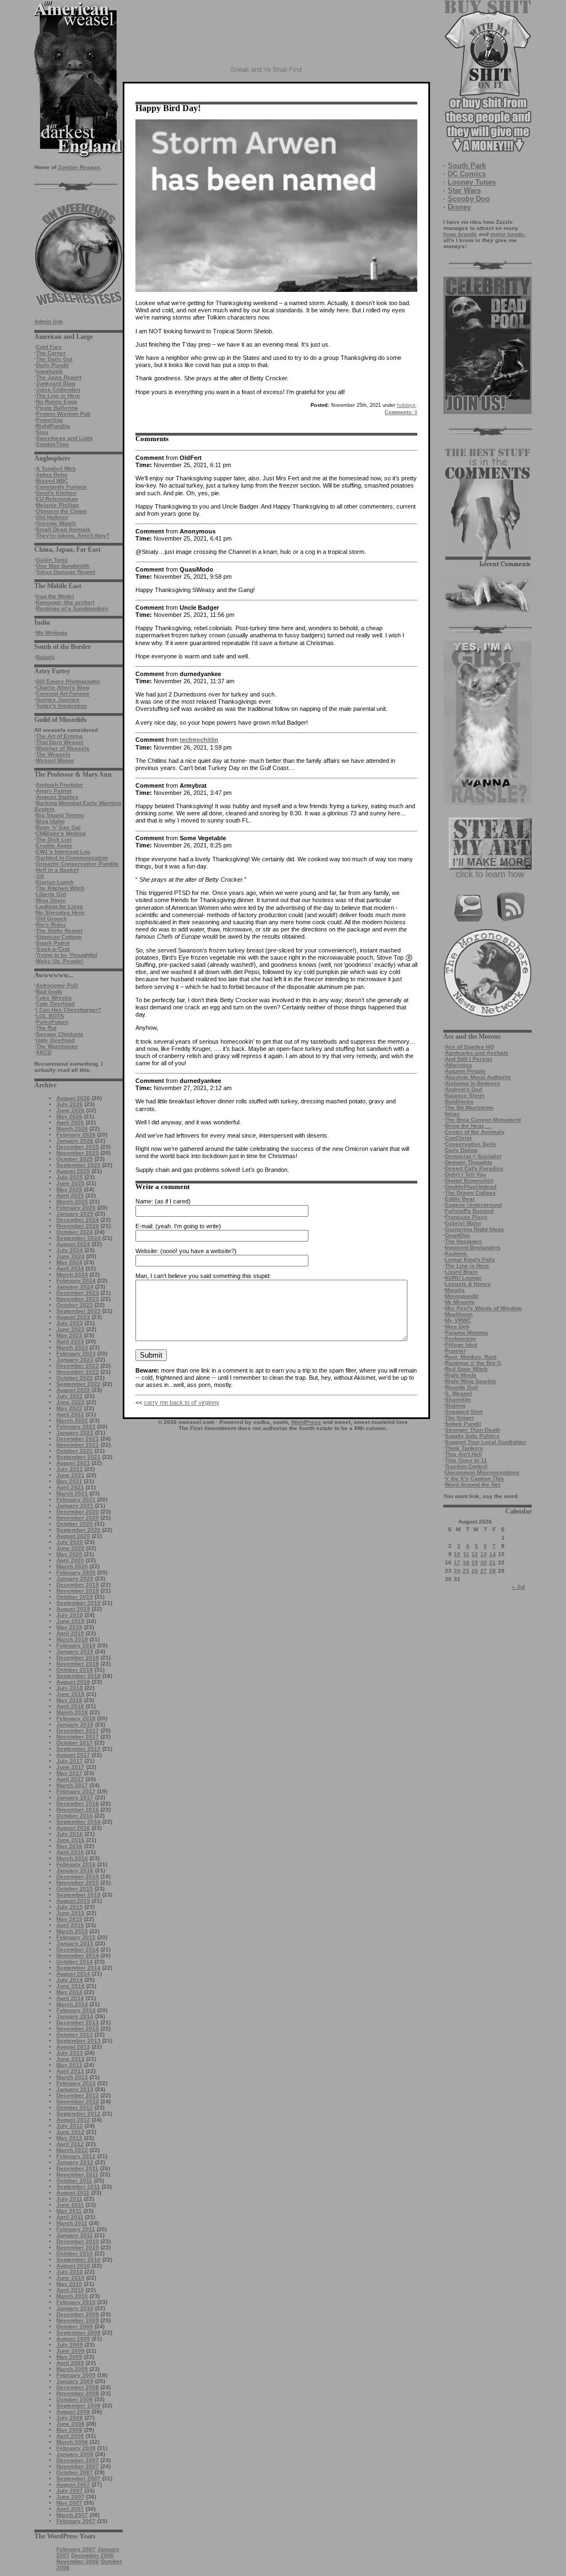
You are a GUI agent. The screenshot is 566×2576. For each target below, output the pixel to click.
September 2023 (78, 1311)
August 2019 (73, 1609)
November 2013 (78, 2028)
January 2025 (75, 1214)
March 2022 (72, 1420)
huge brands (460, 234)
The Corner (51, 353)
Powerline (49, 420)
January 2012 (75, 2162)
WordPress (306, 1422)
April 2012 (70, 2144)
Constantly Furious (61, 487)
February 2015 (76, 1937)
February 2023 (76, 1354)
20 (484, 1562)
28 (492, 1571)
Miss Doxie (51, 900)
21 (492, 1562)
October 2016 (75, 1816)
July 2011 (69, 2199)
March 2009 (72, 2369)
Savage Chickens (60, 1034)
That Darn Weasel (60, 742)
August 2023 (73, 1317)
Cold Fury (49, 347)
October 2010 (75, 2253)
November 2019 (78, 1591)
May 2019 (69, 1627)
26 (475, 1571)
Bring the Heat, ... (468, 1126)
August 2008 (73, 2412)
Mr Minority (460, 1302)
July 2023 (70, 1323)
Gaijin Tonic (52, 560)
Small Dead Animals (63, 529)
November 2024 (78, 1226)
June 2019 (70, 1621)
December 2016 (78, 1803)
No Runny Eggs (57, 402)
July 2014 (70, 1980)
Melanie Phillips (57, 505)
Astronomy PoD (57, 985)
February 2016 (76, 1864)
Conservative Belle (471, 1144)
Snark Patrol (53, 943)
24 (457, 1571)
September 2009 (78, 2332)
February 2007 (76, 2521)
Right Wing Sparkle (471, 1381)
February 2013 (76, 2083)
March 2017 (72, 1785)
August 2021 (73, 1463)
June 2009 (70, 2351)
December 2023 (78, 1293)
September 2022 (78, 1384)
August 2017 (73, 1755)
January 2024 (75, 1287)
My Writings (52, 633)
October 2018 (75, 1670)
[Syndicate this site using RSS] (511, 920)
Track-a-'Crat (53, 949)
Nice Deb (457, 1326)
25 (466, 1571)
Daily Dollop (461, 1150)
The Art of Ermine (59, 736)
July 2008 (70, 2418)
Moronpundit (462, 1296)
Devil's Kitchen (56, 493)
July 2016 (70, 1834)
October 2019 (75, 1597)
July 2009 (70, 2345)
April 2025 (70, 1195)
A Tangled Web (56, 468)
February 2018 (76, 1718)
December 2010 (78, 2241)
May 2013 (69, 2065)
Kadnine (456, 1253)
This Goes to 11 (466, 1460)
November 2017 (78, 1737)
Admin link (49, 321)
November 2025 (78, 1153)
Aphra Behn (52, 475)
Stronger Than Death (473, 1430)
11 (466, 1554)
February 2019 (76, 1645)
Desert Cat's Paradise (474, 1168)
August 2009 (73, 2339)
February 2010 (76, 2302)
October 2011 (74, 2180)
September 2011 (78, 2187)
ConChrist (458, 1138)
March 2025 (72, 1201)
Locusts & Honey (468, 1284)
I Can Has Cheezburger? (69, 1010)
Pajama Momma (467, 1332)
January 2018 (75, 1724)
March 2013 (72, 2077)
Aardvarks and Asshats (477, 1053)
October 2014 (75, 1962)
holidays (406, 405)
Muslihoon (459, 1314)
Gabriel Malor (463, 1223)
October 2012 (75, 2108)
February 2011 (76, 2229)
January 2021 (75, 1506)
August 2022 (73, 1390)
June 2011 (70, 2205)
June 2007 (70, 2497)
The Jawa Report (59, 377)
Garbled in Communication (72, 858)
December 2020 (78, 1512)
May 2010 (69, 2284)
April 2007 (70, 2509)
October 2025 (75, 1159)
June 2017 (70, 1767)
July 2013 (70, 2053)
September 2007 (78, 2478)
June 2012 (70, 2132)
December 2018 (78, 1658)
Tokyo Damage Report (65, 572)
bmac (452, 1114)
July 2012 (70, 2126)
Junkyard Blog (56, 383)
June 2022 (70, 1402)
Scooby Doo (469, 199)
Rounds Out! (462, 1387)
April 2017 (70, 1779)
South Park (467, 166)
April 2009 (70, 2363)
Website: (147, 1251)
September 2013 (78, 2041)
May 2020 (69, 1554)
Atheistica (458, 1065)
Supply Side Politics (472, 1436)
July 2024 (70, 1250)
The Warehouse (57, 1046)
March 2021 (72, 1493)
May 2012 (69, 2138)
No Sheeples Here (60, 912)
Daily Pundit (52, 365)
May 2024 (69, 1262)
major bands (507, 234)
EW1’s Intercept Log (63, 852)
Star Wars (464, 190)
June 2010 (70, 2278)
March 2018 (72, 1712)
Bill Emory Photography (68, 681)
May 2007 (69, 2503)
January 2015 (75, 1943)
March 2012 (72, 2150)
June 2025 (70, 1183)
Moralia (455, 1290)
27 (484, 1571)
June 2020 (70, 1548)
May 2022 (69, 1408)
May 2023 (69, 1335)
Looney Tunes (472, 182)
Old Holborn (52, 517)
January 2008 (75, 2454)
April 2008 (70, 2436)
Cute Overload (55, 1004)
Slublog (455, 1405)
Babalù (45, 657)
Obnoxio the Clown (61, 511)
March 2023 (72, 1347)
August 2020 (73, 1536)
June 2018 (70, 1694)
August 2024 (73, 1244)
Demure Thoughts (469, 1162)
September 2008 (78, 2405)
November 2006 (78, 2561)
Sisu (42, 432)
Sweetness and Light (64, 438)
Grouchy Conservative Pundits (77, 864)
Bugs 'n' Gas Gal (58, 827)
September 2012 (78, 2114)
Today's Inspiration (61, 706)
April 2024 (70, 1268)
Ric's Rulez (51, 925)
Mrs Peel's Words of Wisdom (483, 1308)
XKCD (44, 1052)
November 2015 (78, 1883)
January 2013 (75, 2089)
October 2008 (75, 2399)
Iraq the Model (55, 596)
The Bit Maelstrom (469, 1108)
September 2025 (78, 1165)
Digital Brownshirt (469, 1180)
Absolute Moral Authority (478, 1077)
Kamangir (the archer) (65, 602)
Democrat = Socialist (473, 1156)
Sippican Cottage (59, 937)
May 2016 (69, 1846)
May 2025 (69, 1189)
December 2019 (78, 1585)
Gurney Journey (58, 700)
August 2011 (73, 2193)
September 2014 (78, 1968)
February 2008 (76, 2448)
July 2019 (70, 1615)
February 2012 (76, 2156)
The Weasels (53, 754)
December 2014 (78, 1949)
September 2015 (78, 1895)
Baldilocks (459, 1101)
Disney (459, 207)
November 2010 (78, 2247)
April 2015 (70, 1925)
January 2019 (75, 1651)
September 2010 (78, 2260)
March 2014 (72, 2004)
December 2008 (78, 2387)
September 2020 (78, 1530)
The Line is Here (58, 396)
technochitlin (199, 740)
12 (475, 1554)
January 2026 (75, 1141)
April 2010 (70, 2290)
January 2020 (75, 1578)
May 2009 (69, 2357)
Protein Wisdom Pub (63, 414)
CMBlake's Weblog (61, 833)
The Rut (46, 1028)
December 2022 (78, 1366)
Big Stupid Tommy (60, 815)
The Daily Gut (54, 359)
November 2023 (78, 1299)
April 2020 (70, 1560)
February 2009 (76, 2375)
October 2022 (75, 1378)
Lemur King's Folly (470, 1260)
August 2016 (73, 1828)
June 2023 (70, 1329)
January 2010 (75, 2308)
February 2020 (76, 1572)
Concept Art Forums (63, 693)
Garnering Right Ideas (475, 1229)
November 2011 (77, 2174)
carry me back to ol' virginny (182, 1402)
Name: (144, 1201)
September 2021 (78, 1457)
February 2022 (76, 1426)
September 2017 (78, 1749)
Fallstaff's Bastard (469, 1211)
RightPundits (53, 426)
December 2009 (78, 2314)
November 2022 (78, 1372)
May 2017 (69, 1773)
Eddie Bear (460, 1199)
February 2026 (76, 1135)
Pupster (455, 1351)
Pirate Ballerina (57, 408)
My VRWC (458, 1320)
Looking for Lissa (59, 906)
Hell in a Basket (57, 870)
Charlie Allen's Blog (62, 687)
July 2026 (70, 1104)
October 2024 (75, 1232)
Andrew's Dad (463, 1089)
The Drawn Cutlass (470, 1193)
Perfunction (460, 1339)
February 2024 (76, 1281)
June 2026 (70, 1110)
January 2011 (75, 2235)
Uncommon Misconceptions (482, 1472)
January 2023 (75, 1360)
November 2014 (78, 1955)
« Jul (518, 1587)
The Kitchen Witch (60, 888)
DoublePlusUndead (471, 1187)
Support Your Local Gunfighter (486, 1442)
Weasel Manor (55, 760)
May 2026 (69, 1116)
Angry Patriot (54, 791)
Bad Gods (49, 991)
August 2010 (73, 2266)
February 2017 (76, 1791)
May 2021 (69, 1481)
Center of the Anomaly (475, 1132)
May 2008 (69, 2430)
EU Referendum (57, 499)
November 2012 (78, 2101)
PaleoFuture (52, 1022)
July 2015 (70, 1907)
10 (457, 1554)
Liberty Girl (51, 894)
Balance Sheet (465, 1095)
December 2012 (78, 2095)
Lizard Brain (461, 1272)
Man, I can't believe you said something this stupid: (203, 1276)
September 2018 (78, 1676)
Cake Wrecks (54, 998)
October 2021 (75, 1451)
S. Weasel (458, 1393)
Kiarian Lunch (55, 882)
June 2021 (70, 1475)
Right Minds (461, 1375)
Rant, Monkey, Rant (471, 1357)
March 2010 (72, 2296)
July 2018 (70, 1688)
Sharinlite (458, 1399)
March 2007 (72, 2515)
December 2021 (78, 1439)
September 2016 (78, 1822)
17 (457, 1562)
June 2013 (70, 2059)
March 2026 (72, 1129)
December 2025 (78, 1147)
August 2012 (73, 2120)
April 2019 (70, 1633)
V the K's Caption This (475, 1478)
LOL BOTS (50, 1016)
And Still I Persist (468, 1059)
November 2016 (78, 1810)
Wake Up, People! (60, 961)
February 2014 (76, 2010)
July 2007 (70, 2491)
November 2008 (78, 2393)
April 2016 (70, 1852)
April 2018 (70, 1706)
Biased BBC (52, 481)
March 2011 (72, 2223)
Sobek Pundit (463, 1424)
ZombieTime (53, 444)
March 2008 (72, 2442)
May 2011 (69, 2211)
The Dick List (54, 839)
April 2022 (70, 1414)
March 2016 (72, 1858)
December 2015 (78, 1876)
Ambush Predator (59, 785)
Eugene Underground (473, 1205)
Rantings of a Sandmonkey (72, 608)
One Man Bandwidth (63, 566)
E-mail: (145, 1226)
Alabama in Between (473, 1083)
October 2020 (75, 1524)
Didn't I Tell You (465, 1174)
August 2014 (73, 1974)
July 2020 (70, 1542)
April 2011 (70, 2217)
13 (484, 1554)
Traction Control (466, 1466)
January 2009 (75, 2381)
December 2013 (78, 2022)
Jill (40, 876)
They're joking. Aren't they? (73, 535)
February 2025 (76, 1208)
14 (492, 1554)
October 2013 (75, 2035)
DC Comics (467, 174)
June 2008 (70, 2424)
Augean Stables (57, 797)
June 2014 (70, 1986)
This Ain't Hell (463, 1454)
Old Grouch (51, 918)
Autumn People (465, 1071)
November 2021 (78, 1445)
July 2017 (70, 1761)
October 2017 (75, 1743)
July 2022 (70, 1396)
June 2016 (70, 1840)
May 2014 (69, 1992)
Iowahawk (49, 371)
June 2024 (70, 1256)
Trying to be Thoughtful (67, 955)
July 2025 (70, 1177)
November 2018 (78, 1664)
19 (475, 1562)
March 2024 (72, 1274)
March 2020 (72, 1566)
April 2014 (70, 1998)
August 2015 (73, 1901)
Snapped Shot (464, 1412)
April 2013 (70, 2071)
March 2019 (72, 1639)
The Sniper (460, 1418)
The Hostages (463, 1241)
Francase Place (466, 1217)
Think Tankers (464, 1448)
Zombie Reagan (79, 167)
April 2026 (70, 1122)
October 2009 (75, 2326)
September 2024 (78, 1238)
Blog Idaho (50, 821)
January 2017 (75, 1797)
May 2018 (69, 1700)
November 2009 (78, 2320)
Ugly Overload (55, 1040)
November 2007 (78, 2466)
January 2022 (75, 1433)
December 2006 (93, 2555)
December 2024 (78, 1220)
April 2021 (70, 1487)
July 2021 (70, 1469)
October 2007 (75, 2472)
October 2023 (75, 1305)
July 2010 (70, 2272)
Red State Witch (466, 1369)
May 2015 (69, 1919)
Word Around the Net (473, 1485)
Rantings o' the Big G (473, 1363)
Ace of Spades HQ (470, 1047)
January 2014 (75, 2016)
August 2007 (73, 2485)
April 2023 (70, 1341)
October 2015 (75, 1889)
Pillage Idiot (461, 1345)
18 (466, 1562)
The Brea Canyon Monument (483, 1120)
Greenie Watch (56, 523)
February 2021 (76, 1499)
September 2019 (78, 1603)
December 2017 (78, 1731)
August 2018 (73, 1682)
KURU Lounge (463, 1278)
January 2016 (75, 1870)
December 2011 (77, 2168)
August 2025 (73, 1171)
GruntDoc (458, 1235)
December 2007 (78, 2460)
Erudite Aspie (54, 845)
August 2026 (73, 1098)
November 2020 (78, 1518)
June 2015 (70, 1913)
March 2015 (72, 1931)
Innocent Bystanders (473, 1247)
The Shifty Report (59, 931)
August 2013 (73, 2047)
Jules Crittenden (58, 389)
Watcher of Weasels (63, 748)
